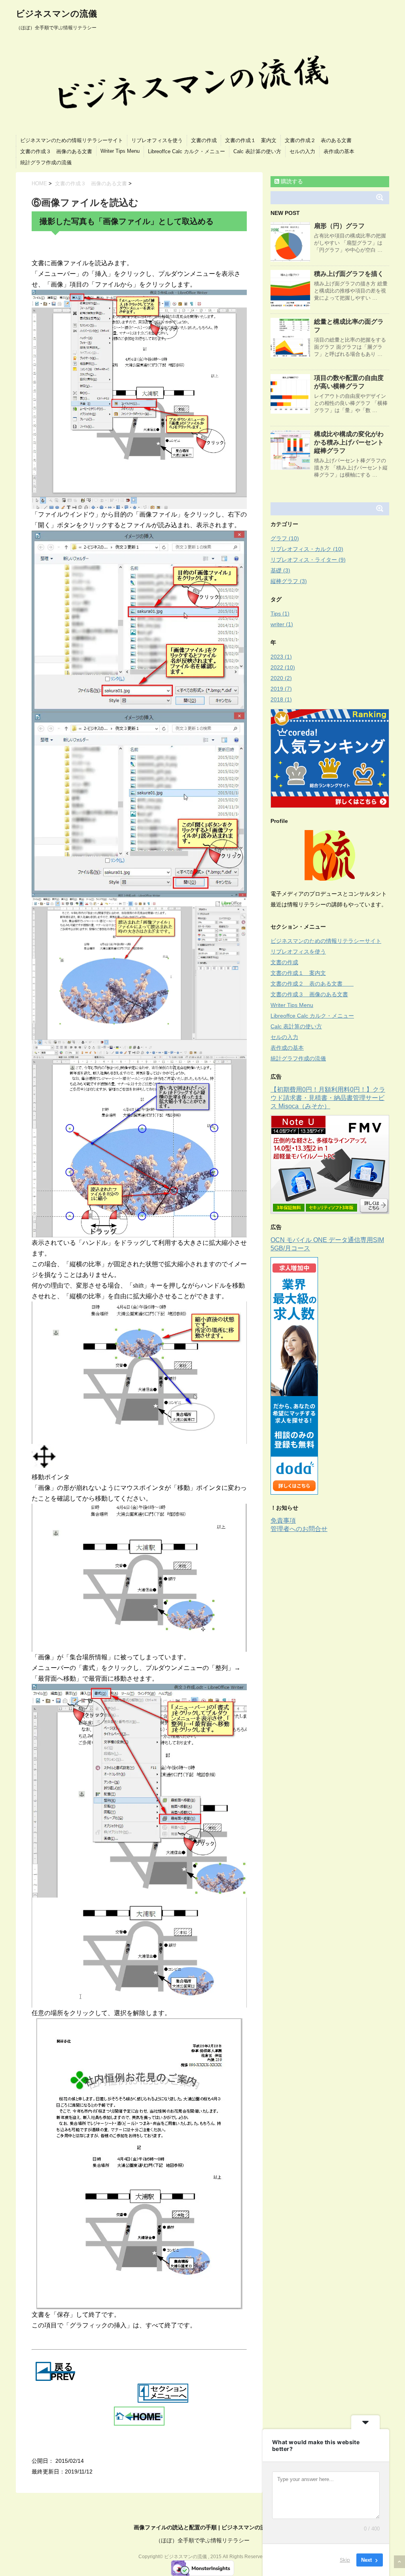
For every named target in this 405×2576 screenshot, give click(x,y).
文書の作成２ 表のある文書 (323, 140)
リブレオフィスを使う (157, 140)
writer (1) (282, 624)
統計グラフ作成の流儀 (46, 162)
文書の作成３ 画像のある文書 (56, 151)
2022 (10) (283, 667)
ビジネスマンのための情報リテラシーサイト (72, 140)
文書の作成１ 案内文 (251, 140)
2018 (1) (281, 699)
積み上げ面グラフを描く (349, 274)
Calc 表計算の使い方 (257, 151)
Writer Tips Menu (120, 151)
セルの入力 (302, 151)
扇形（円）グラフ (339, 226)
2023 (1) (281, 657)
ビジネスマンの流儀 (56, 14)
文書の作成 (204, 140)
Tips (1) (280, 614)
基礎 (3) (280, 570)
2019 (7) (281, 689)
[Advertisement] (337, 1593)
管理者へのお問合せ (299, 1529)
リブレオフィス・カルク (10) (307, 549)
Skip (345, 2560)
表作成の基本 (339, 151)
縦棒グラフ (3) (289, 581)
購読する (291, 181)
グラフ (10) (285, 538)
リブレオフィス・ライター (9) (308, 560)
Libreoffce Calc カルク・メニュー (186, 151)
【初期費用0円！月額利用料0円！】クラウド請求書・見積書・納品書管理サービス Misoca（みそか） (328, 1098)
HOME (39, 183)
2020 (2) (281, 678)
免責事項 (283, 1521)
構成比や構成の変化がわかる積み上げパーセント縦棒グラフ (349, 442)
